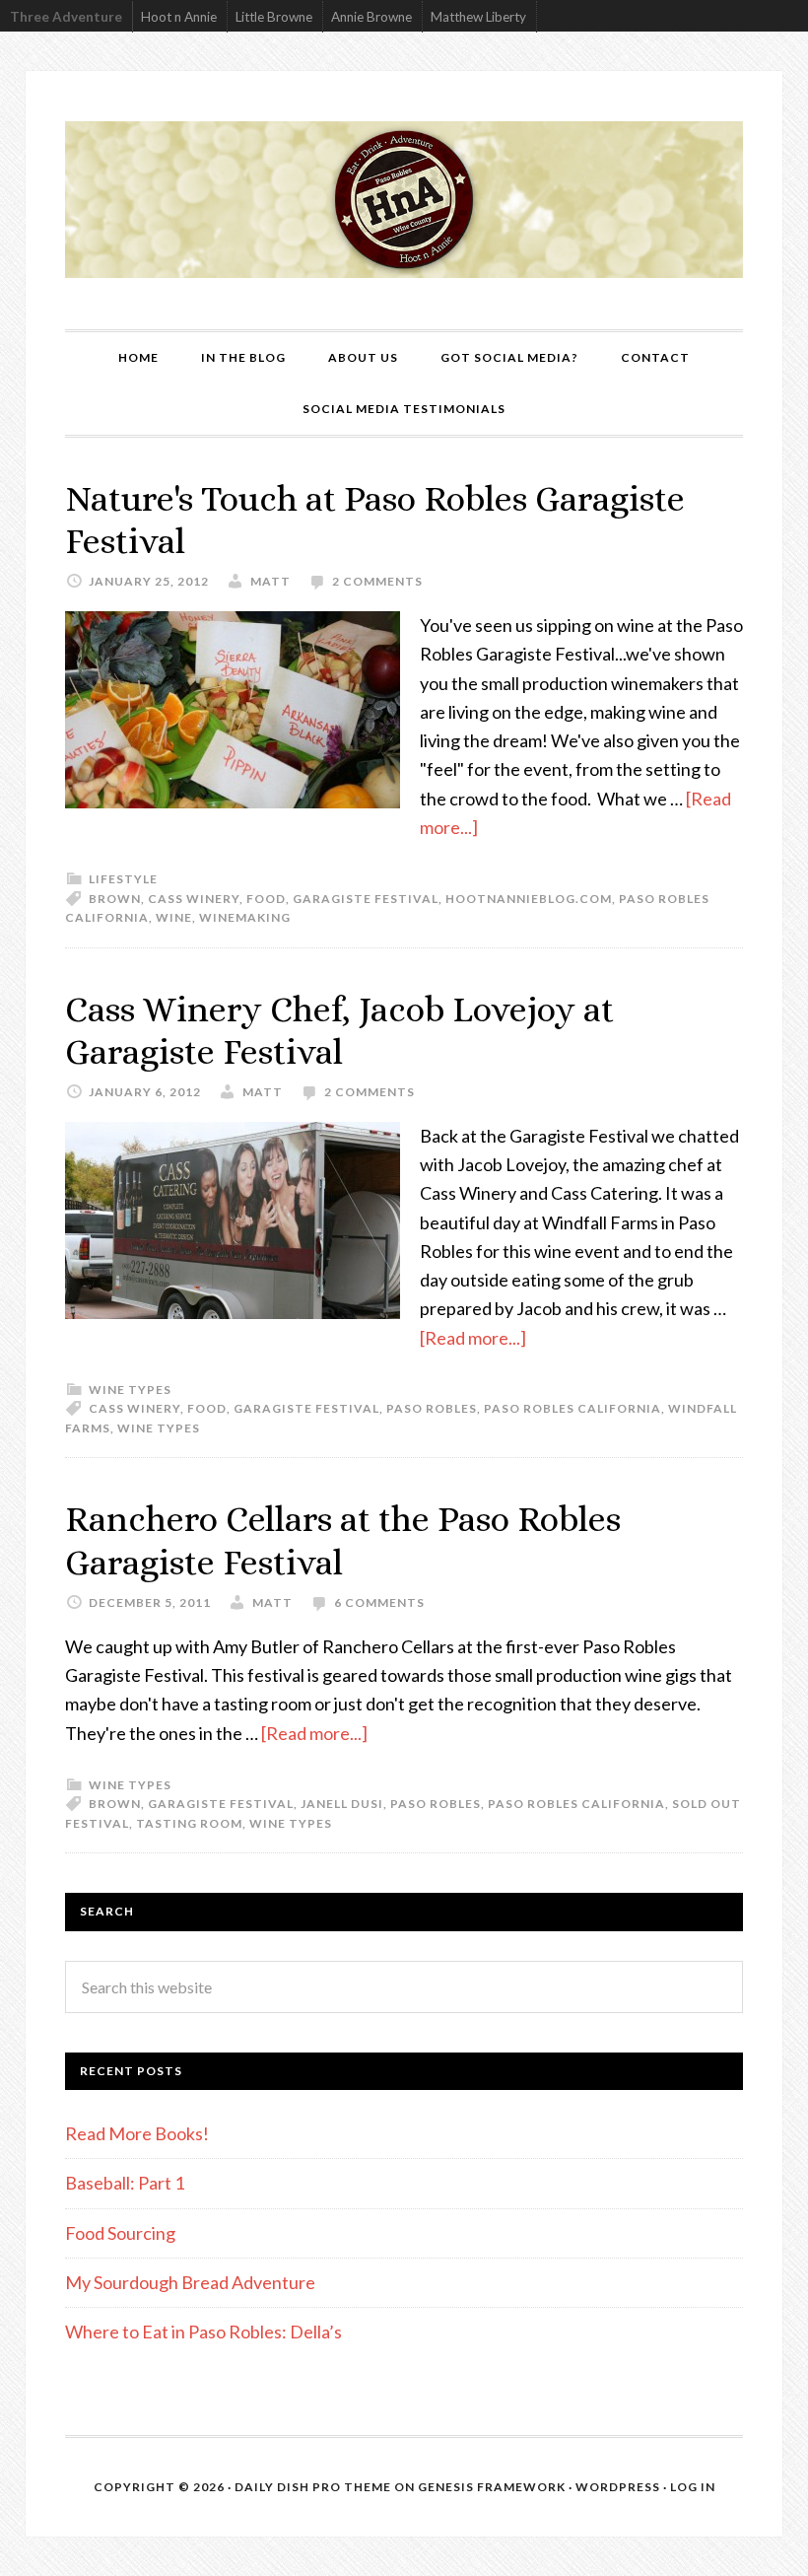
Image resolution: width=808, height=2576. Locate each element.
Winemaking (245, 917)
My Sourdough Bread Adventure (190, 2282)
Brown (115, 899)
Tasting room (189, 1823)
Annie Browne (371, 17)
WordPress (618, 2487)
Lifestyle (123, 879)
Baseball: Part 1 (125, 2183)
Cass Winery (194, 899)
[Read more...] (473, 1338)
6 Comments (379, 1602)
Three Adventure (66, 17)
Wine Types (130, 1390)
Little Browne (274, 17)
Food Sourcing (120, 2233)
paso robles (432, 1408)
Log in (693, 2487)
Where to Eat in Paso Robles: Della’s (205, 2332)
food (266, 899)
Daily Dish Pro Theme (313, 2487)
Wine (174, 917)
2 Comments (377, 581)
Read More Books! (137, 2133)
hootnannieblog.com (529, 899)
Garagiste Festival (366, 899)
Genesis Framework (492, 2487)
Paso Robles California (572, 1408)
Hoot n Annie (179, 17)
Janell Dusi (342, 1804)
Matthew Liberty (478, 17)
